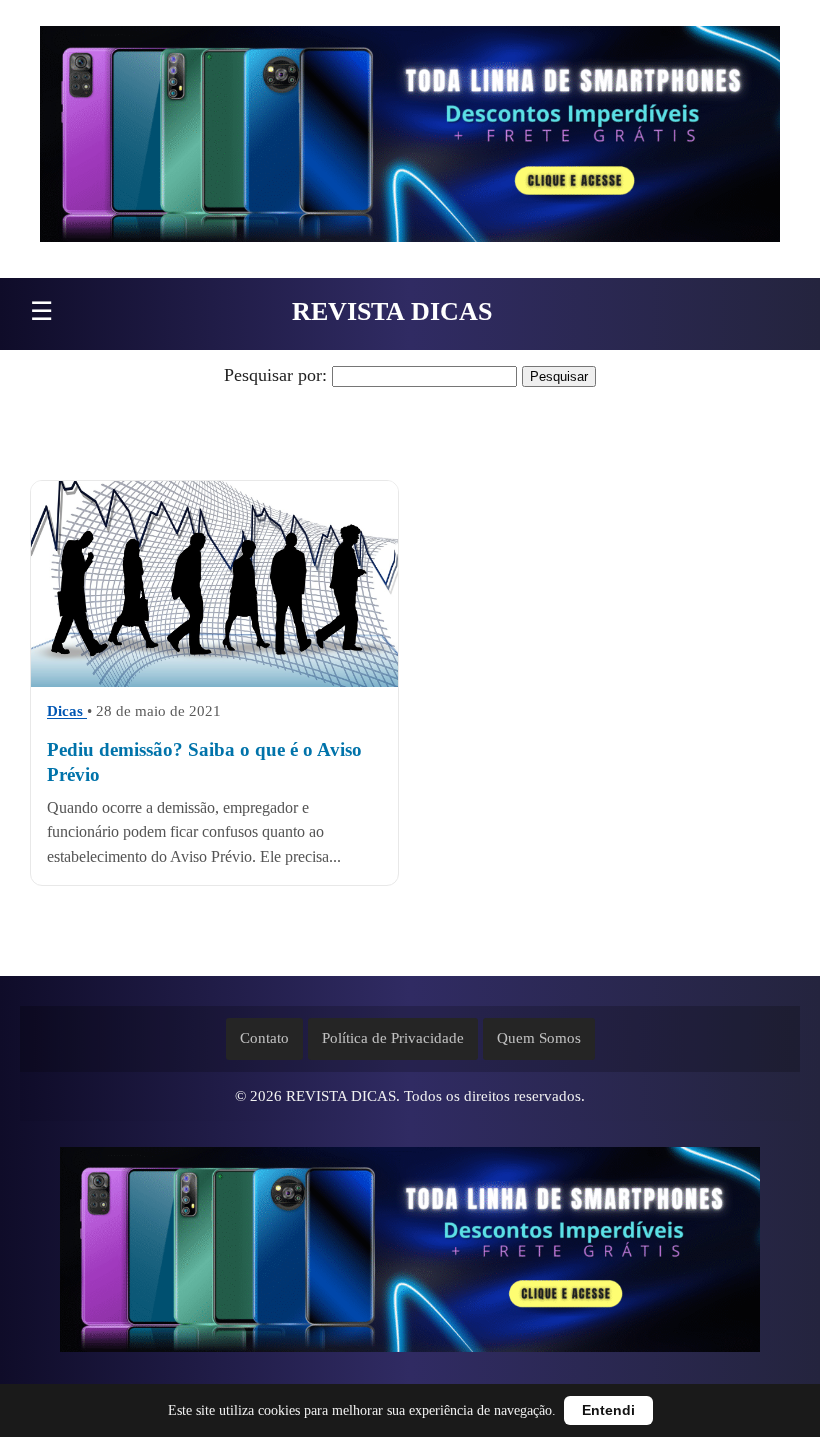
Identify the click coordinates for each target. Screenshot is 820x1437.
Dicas (67, 712)
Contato (264, 1038)
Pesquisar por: (275, 375)
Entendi (608, 1410)
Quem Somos (539, 1038)
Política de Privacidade (393, 1038)
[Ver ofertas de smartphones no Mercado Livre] (410, 139)
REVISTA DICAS (392, 311)
